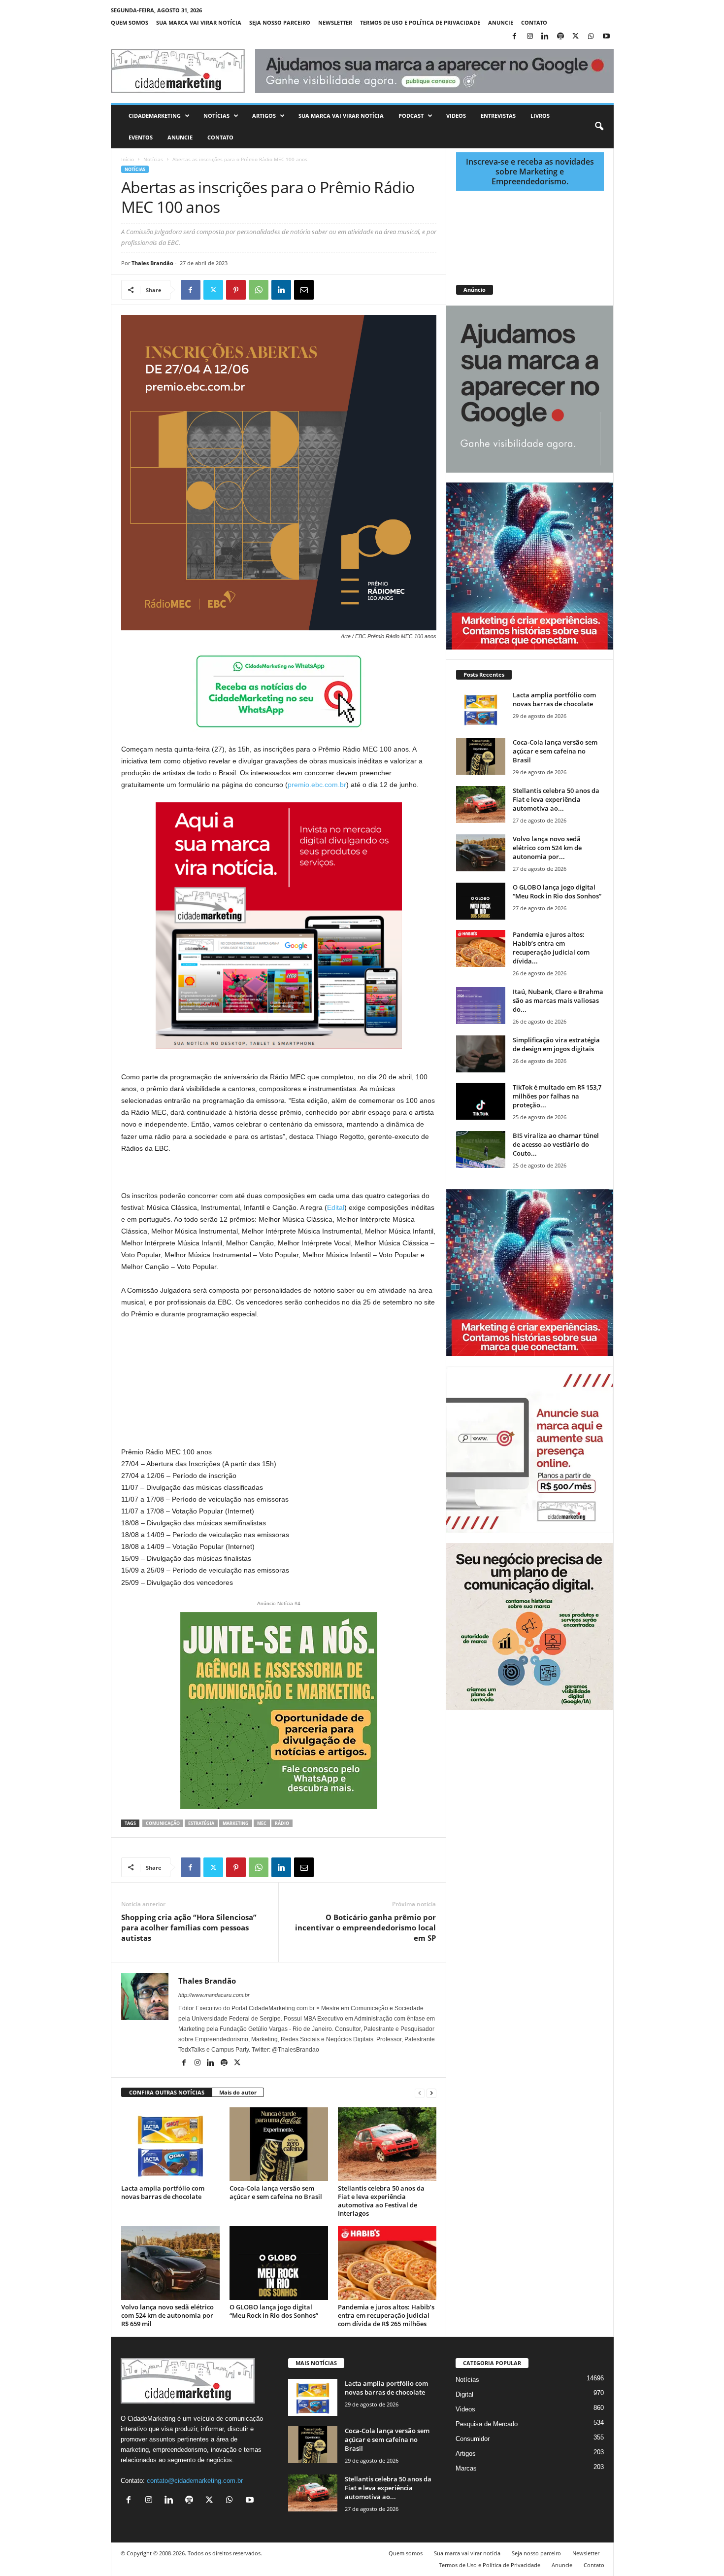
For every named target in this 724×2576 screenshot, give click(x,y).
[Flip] (327, 290)
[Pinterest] (236, 290)
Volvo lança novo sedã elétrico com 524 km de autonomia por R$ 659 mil (167, 2315)
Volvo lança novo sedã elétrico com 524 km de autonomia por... (547, 848)
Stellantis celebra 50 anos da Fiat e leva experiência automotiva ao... (556, 799)
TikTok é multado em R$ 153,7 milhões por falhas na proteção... (557, 1096)
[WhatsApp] (591, 37)
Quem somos (130, 22)
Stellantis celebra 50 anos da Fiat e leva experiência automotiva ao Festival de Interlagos (381, 2201)
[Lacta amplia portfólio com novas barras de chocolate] (170, 2144)
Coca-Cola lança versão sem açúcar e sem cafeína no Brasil (276, 2192)
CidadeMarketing (155, 116)
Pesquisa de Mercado (487, 2424)
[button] (599, 127)
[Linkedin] (545, 37)
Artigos (264, 116)
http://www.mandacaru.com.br (214, 1995)
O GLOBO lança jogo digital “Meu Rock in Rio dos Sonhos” (274, 2311)
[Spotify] (560, 37)
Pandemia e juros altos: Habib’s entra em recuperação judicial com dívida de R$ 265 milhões (386, 2315)
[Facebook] (515, 37)
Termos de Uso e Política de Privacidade (420, 22)
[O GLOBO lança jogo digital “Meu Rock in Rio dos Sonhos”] (279, 2263)
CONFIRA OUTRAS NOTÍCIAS (167, 2092)
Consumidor (473, 2439)
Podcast (411, 116)
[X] (576, 37)
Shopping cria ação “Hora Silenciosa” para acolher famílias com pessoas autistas (189, 1927)
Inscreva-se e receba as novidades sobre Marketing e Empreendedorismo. (530, 172)
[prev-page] (420, 2093)
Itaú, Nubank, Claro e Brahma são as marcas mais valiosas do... (558, 1000)
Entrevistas (498, 116)
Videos (456, 116)
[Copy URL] (349, 290)
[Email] (304, 290)
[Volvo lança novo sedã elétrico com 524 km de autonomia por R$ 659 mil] (170, 2263)
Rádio (282, 1823)
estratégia (201, 1823)
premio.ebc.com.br (317, 785)
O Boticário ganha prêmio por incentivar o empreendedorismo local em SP (365, 1927)
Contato (534, 22)
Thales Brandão (152, 263)
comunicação (163, 1823)
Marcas (466, 2468)
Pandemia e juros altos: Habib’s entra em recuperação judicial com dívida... (551, 948)
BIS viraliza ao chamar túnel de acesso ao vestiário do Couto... (556, 1144)
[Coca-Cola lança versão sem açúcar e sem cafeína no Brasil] (279, 2144)
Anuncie (501, 22)
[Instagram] (530, 37)
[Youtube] (606, 37)
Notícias (216, 116)
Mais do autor (238, 2092)
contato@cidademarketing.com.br (195, 2481)
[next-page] (431, 2093)
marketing (236, 1823)
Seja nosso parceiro (280, 22)
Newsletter (335, 22)
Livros (540, 116)
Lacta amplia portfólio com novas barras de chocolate (163, 2192)
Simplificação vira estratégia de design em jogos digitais (556, 1044)
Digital (464, 2394)
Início (128, 159)
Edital (336, 1207)
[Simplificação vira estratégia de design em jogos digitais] (481, 1054)
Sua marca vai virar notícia (199, 22)
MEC (262, 1823)
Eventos (141, 137)
